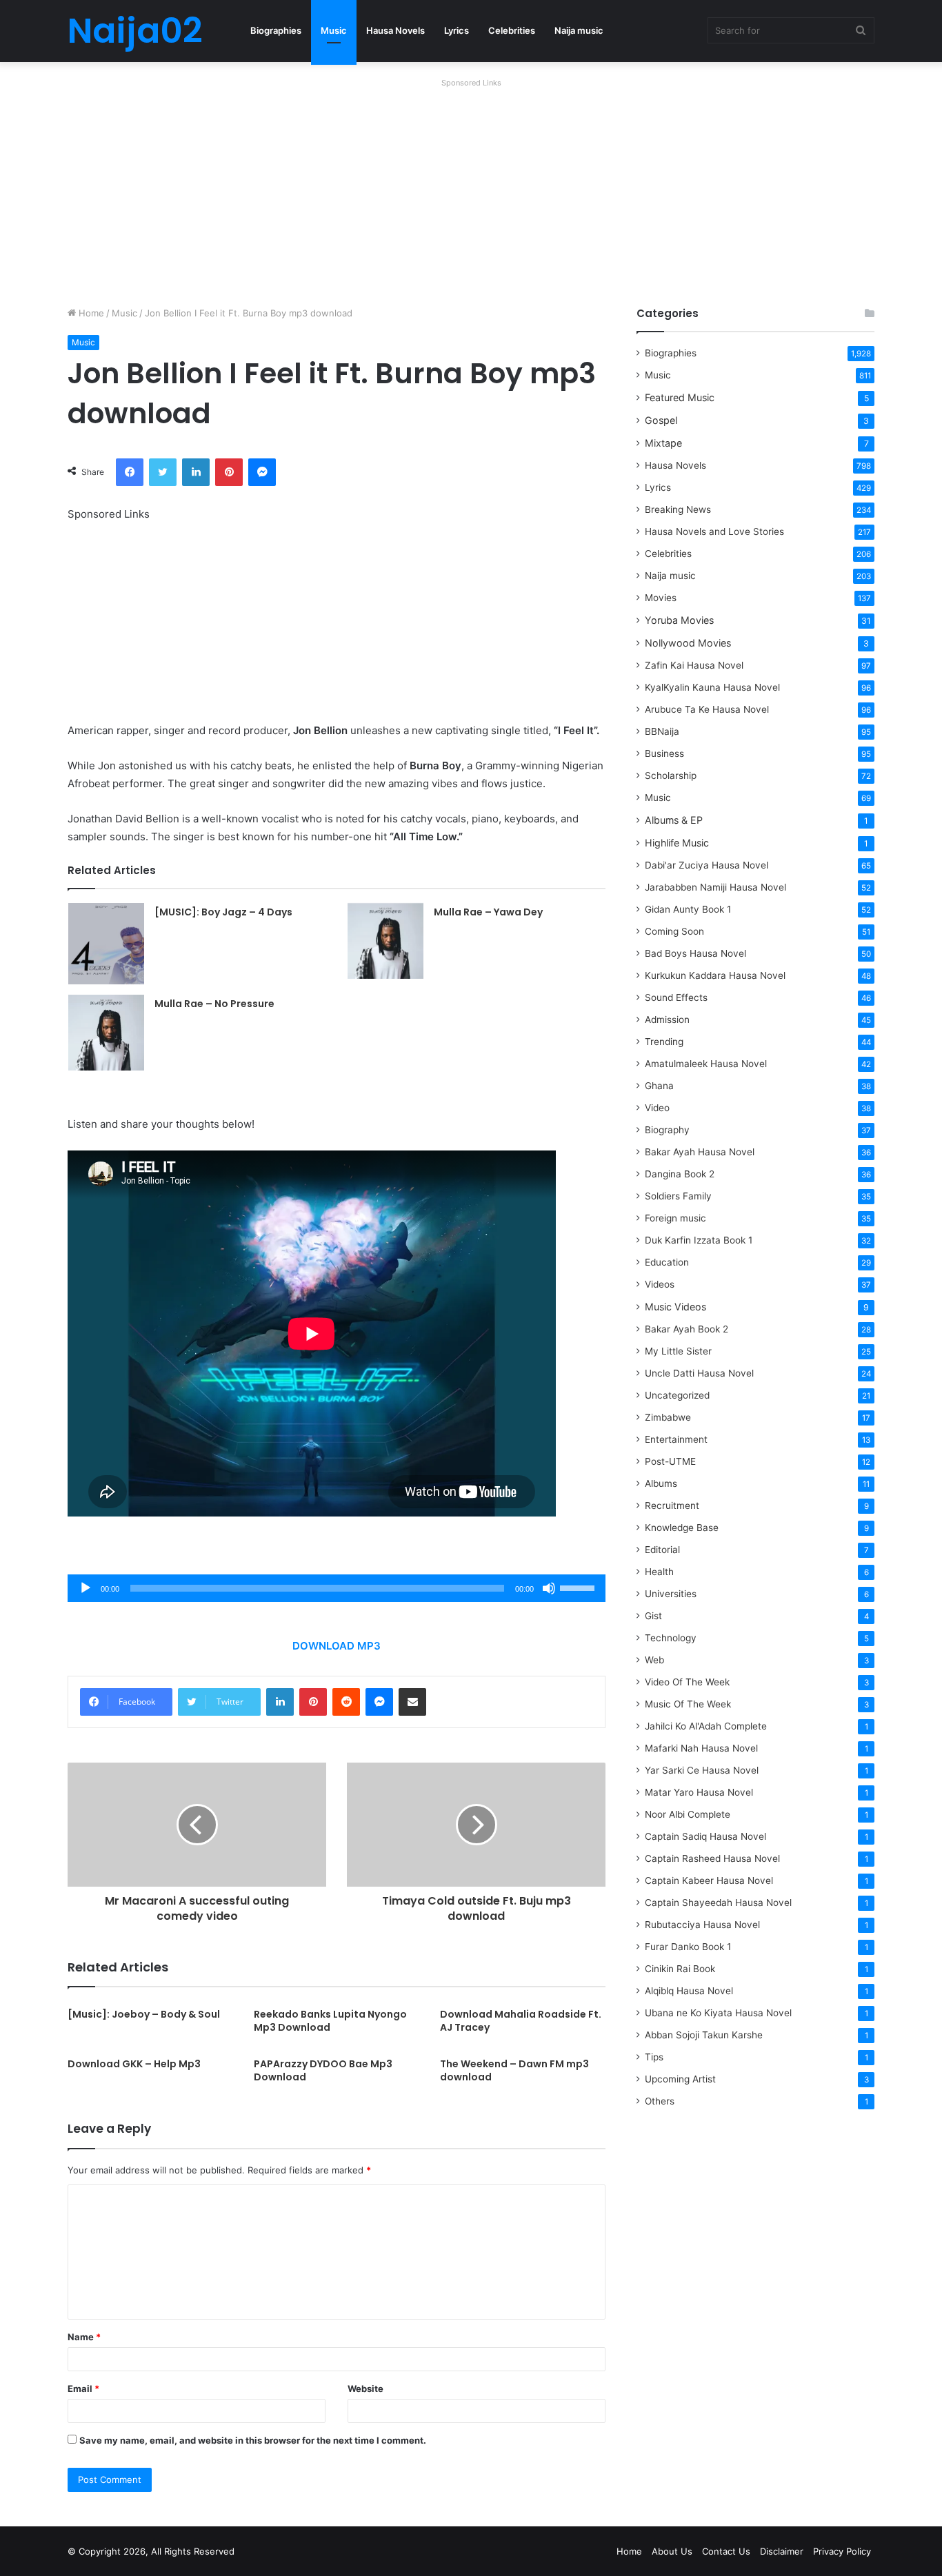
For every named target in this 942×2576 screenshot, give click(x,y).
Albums (661, 1483)
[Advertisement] (471, 189)
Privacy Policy (842, 2551)
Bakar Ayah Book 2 (687, 1329)
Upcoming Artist (680, 2079)
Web (654, 1660)
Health (659, 1572)
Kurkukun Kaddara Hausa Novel (715, 975)
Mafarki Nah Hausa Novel (701, 1748)
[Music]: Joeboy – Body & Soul (144, 2014)
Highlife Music (677, 843)
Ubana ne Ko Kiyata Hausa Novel (718, 2013)
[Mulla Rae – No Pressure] (106, 1033)
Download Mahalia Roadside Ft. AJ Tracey (521, 2021)
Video (657, 1108)
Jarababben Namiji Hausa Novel (715, 887)
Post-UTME (670, 1461)
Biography (667, 1130)
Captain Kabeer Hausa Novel (709, 1880)
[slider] (579, 1587)
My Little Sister (678, 1351)
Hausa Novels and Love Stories (714, 531)
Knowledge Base (682, 1528)
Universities (671, 1594)
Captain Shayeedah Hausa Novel (718, 1903)
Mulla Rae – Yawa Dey (488, 912)
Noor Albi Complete (688, 1814)
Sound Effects (676, 997)
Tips (654, 2057)
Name (84, 2337)
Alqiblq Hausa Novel (689, 1991)
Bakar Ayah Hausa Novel (700, 1152)
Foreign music (675, 1218)
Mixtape (663, 443)
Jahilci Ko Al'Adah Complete (706, 1726)
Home (90, 313)
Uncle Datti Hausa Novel (699, 1373)
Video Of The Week (687, 1682)
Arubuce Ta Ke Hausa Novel (707, 709)
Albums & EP (674, 820)
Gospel (661, 420)
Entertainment (676, 1439)
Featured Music (680, 397)
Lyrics (457, 30)
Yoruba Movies (679, 620)
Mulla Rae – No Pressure (214, 1004)
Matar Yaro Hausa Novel (699, 1792)
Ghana (659, 1086)
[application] (337, 1588)
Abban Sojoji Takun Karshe (704, 2035)
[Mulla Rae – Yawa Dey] (385, 941)
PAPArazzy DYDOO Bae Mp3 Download (323, 2070)
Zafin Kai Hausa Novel (694, 665)
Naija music (579, 30)
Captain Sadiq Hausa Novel (705, 1836)
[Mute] (549, 1588)
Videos (660, 1284)
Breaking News (679, 509)
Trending (664, 1042)
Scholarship (671, 775)
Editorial (662, 1550)
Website (365, 2389)
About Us (672, 2551)
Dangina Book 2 (680, 1174)
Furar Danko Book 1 (688, 1947)
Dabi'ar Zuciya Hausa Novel (706, 865)
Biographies (276, 30)
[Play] (86, 1588)
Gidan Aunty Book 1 (688, 909)
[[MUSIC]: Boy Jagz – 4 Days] (106, 944)
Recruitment (672, 1505)
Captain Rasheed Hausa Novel (712, 1858)
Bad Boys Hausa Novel (695, 953)
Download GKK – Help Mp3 (134, 2064)
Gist (653, 1616)
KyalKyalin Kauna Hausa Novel (712, 687)
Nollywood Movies (688, 643)
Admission (667, 1020)
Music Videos (675, 1307)
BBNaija (662, 731)
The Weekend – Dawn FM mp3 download (514, 2070)
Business (664, 753)
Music (334, 30)
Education (667, 1262)
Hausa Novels (395, 30)
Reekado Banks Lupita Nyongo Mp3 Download (330, 2021)
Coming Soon (674, 931)
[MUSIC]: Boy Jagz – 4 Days (223, 912)
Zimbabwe (668, 1417)
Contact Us (726, 2551)
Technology (671, 1638)
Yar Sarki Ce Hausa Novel (702, 1770)
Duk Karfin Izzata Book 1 (699, 1240)
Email (83, 2389)
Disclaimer (782, 2551)
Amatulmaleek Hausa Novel (706, 1064)
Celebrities (512, 30)
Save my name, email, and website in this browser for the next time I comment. (253, 2440)
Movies (661, 598)
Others (660, 2101)
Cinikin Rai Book (680, 1969)
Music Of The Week (688, 1704)
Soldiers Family (678, 1196)
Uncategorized (677, 1395)
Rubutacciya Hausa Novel (702, 1925)
